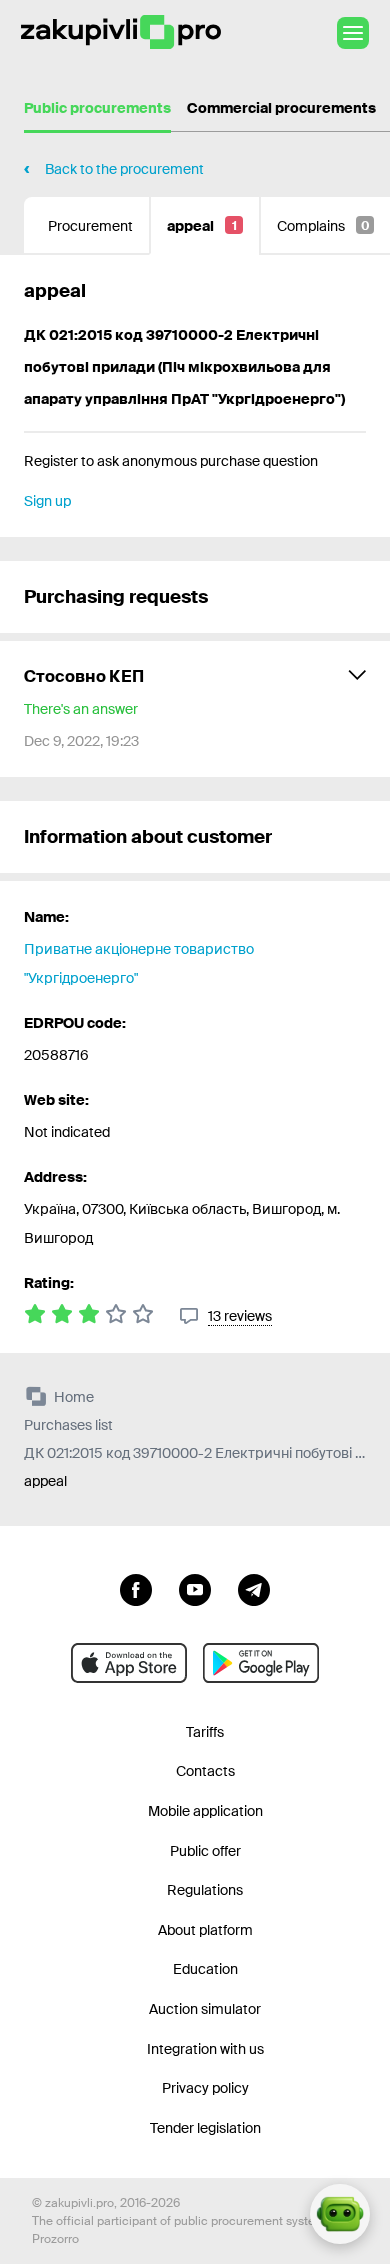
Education (205, 1969)
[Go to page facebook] (136, 1588)
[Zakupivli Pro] (121, 32)
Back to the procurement (124, 169)
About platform (205, 1930)
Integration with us (205, 2049)
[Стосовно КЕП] (195, 709)
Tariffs (205, 1732)
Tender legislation (205, 2128)
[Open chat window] (340, 2214)
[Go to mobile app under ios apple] (129, 1663)
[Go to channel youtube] (195, 1588)
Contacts (205, 1771)
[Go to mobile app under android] (261, 1663)
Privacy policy (205, 2088)
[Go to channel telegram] (254, 1588)
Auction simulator (205, 2009)
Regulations (205, 1890)
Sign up (47, 501)
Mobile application (205, 1811)
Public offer (205, 1851)
